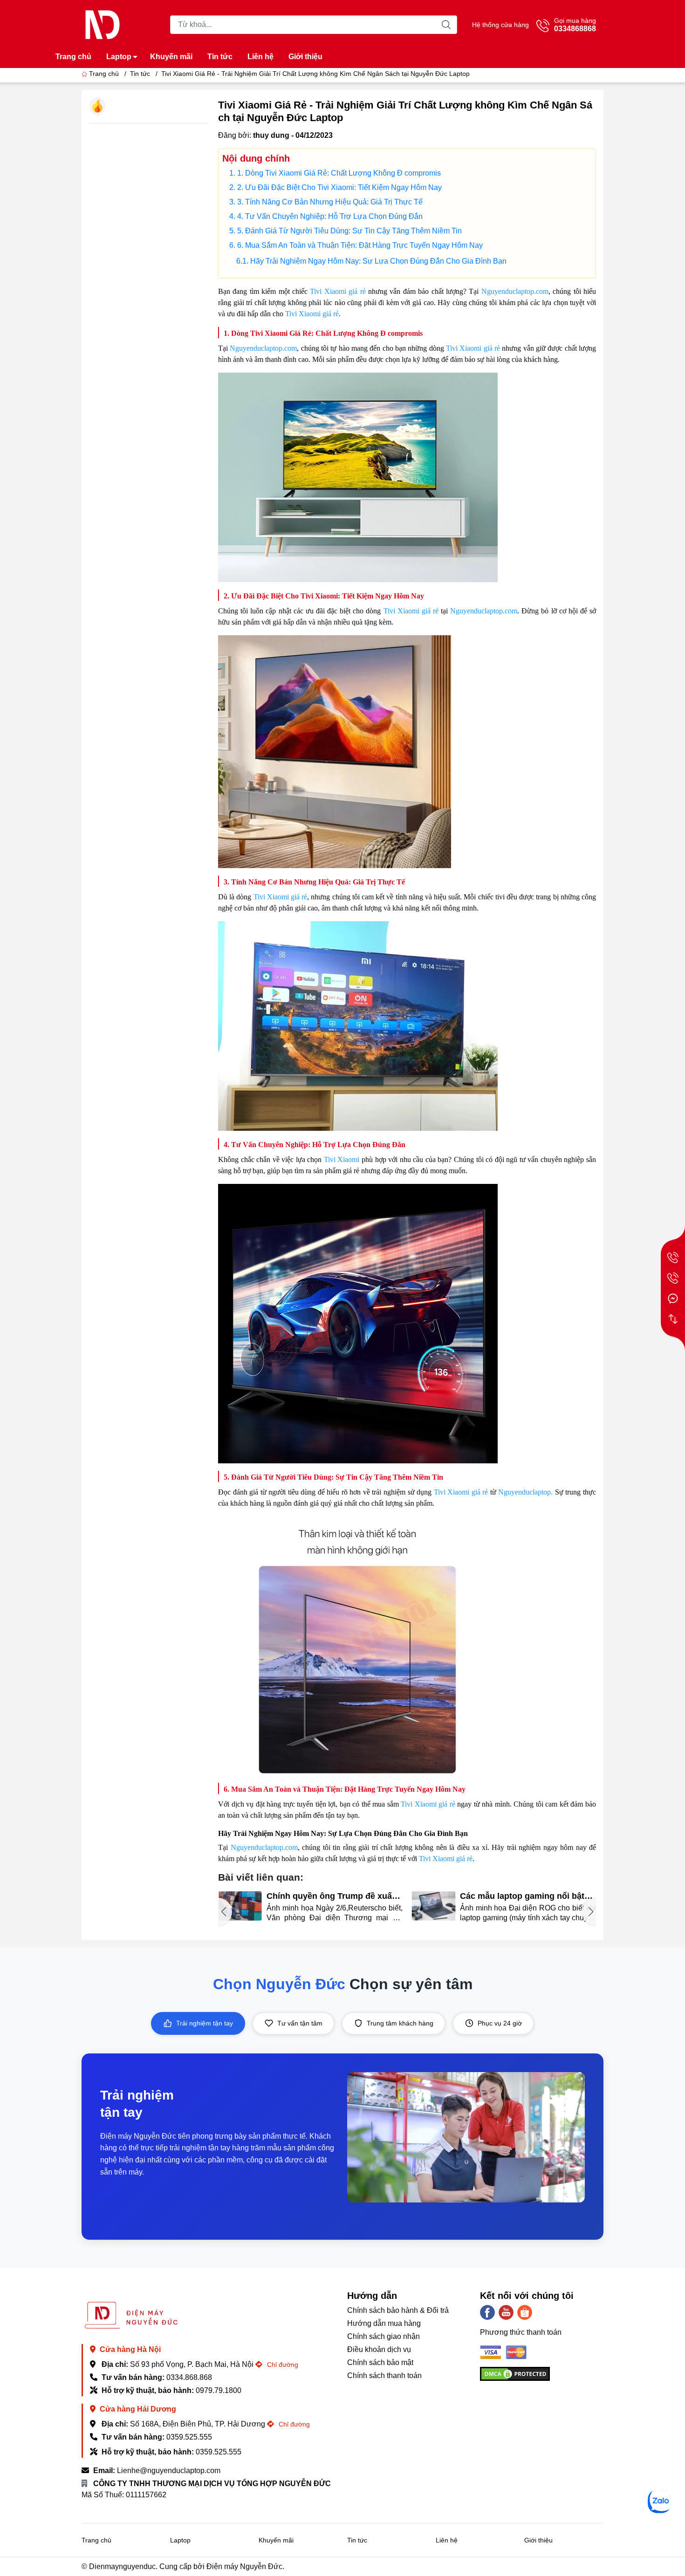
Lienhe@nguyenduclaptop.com (169, 2471)
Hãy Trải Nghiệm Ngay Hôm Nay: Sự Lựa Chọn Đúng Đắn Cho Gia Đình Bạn (378, 261)
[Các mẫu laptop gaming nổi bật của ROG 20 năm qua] (240, 1906)
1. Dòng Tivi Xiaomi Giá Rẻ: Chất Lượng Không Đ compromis (339, 173)
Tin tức (220, 57)
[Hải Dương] (673, 1278)
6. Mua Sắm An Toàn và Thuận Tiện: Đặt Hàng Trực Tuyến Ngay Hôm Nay (360, 245)
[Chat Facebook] (673, 1298)
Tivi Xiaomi (342, 1159)
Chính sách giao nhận (384, 2336)
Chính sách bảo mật (380, 2362)
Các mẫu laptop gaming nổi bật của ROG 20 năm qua (329, 1896)
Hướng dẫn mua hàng (384, 2323)
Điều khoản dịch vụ (379, 2349)
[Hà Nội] (673, 1257)
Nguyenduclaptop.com (515, 291)
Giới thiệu (305, 57)
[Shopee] (525, 2312)
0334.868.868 (189, 2377)
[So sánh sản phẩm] (673, 1319)
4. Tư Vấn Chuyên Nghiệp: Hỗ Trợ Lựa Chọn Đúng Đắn (330, 216)
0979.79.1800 (219, 2390)
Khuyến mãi (171, 57)
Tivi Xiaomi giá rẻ (338, 291)
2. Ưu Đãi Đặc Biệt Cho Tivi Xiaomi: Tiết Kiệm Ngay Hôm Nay (339, 187)
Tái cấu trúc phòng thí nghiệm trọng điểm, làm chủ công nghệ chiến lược (522, 1896)
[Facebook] (487, 2312)
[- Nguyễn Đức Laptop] (103, 24)
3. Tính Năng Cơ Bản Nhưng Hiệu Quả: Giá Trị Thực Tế (330, 202)
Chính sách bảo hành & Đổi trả (398, 2310)
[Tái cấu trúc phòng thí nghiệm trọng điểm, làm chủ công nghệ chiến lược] (434, 1906)
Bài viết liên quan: (261, 1877)
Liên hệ (260, 57)
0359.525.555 (189, 2437)
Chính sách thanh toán (384, 2375)
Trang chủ (73, 57)
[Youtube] (506, 2312)
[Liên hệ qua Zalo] (659, 2501)
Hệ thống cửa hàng (500, 25)
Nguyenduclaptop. (525, 1492)
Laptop (119, 57)
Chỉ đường (282, 2365)
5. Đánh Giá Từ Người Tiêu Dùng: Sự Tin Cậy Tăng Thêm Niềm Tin (349, 231)
